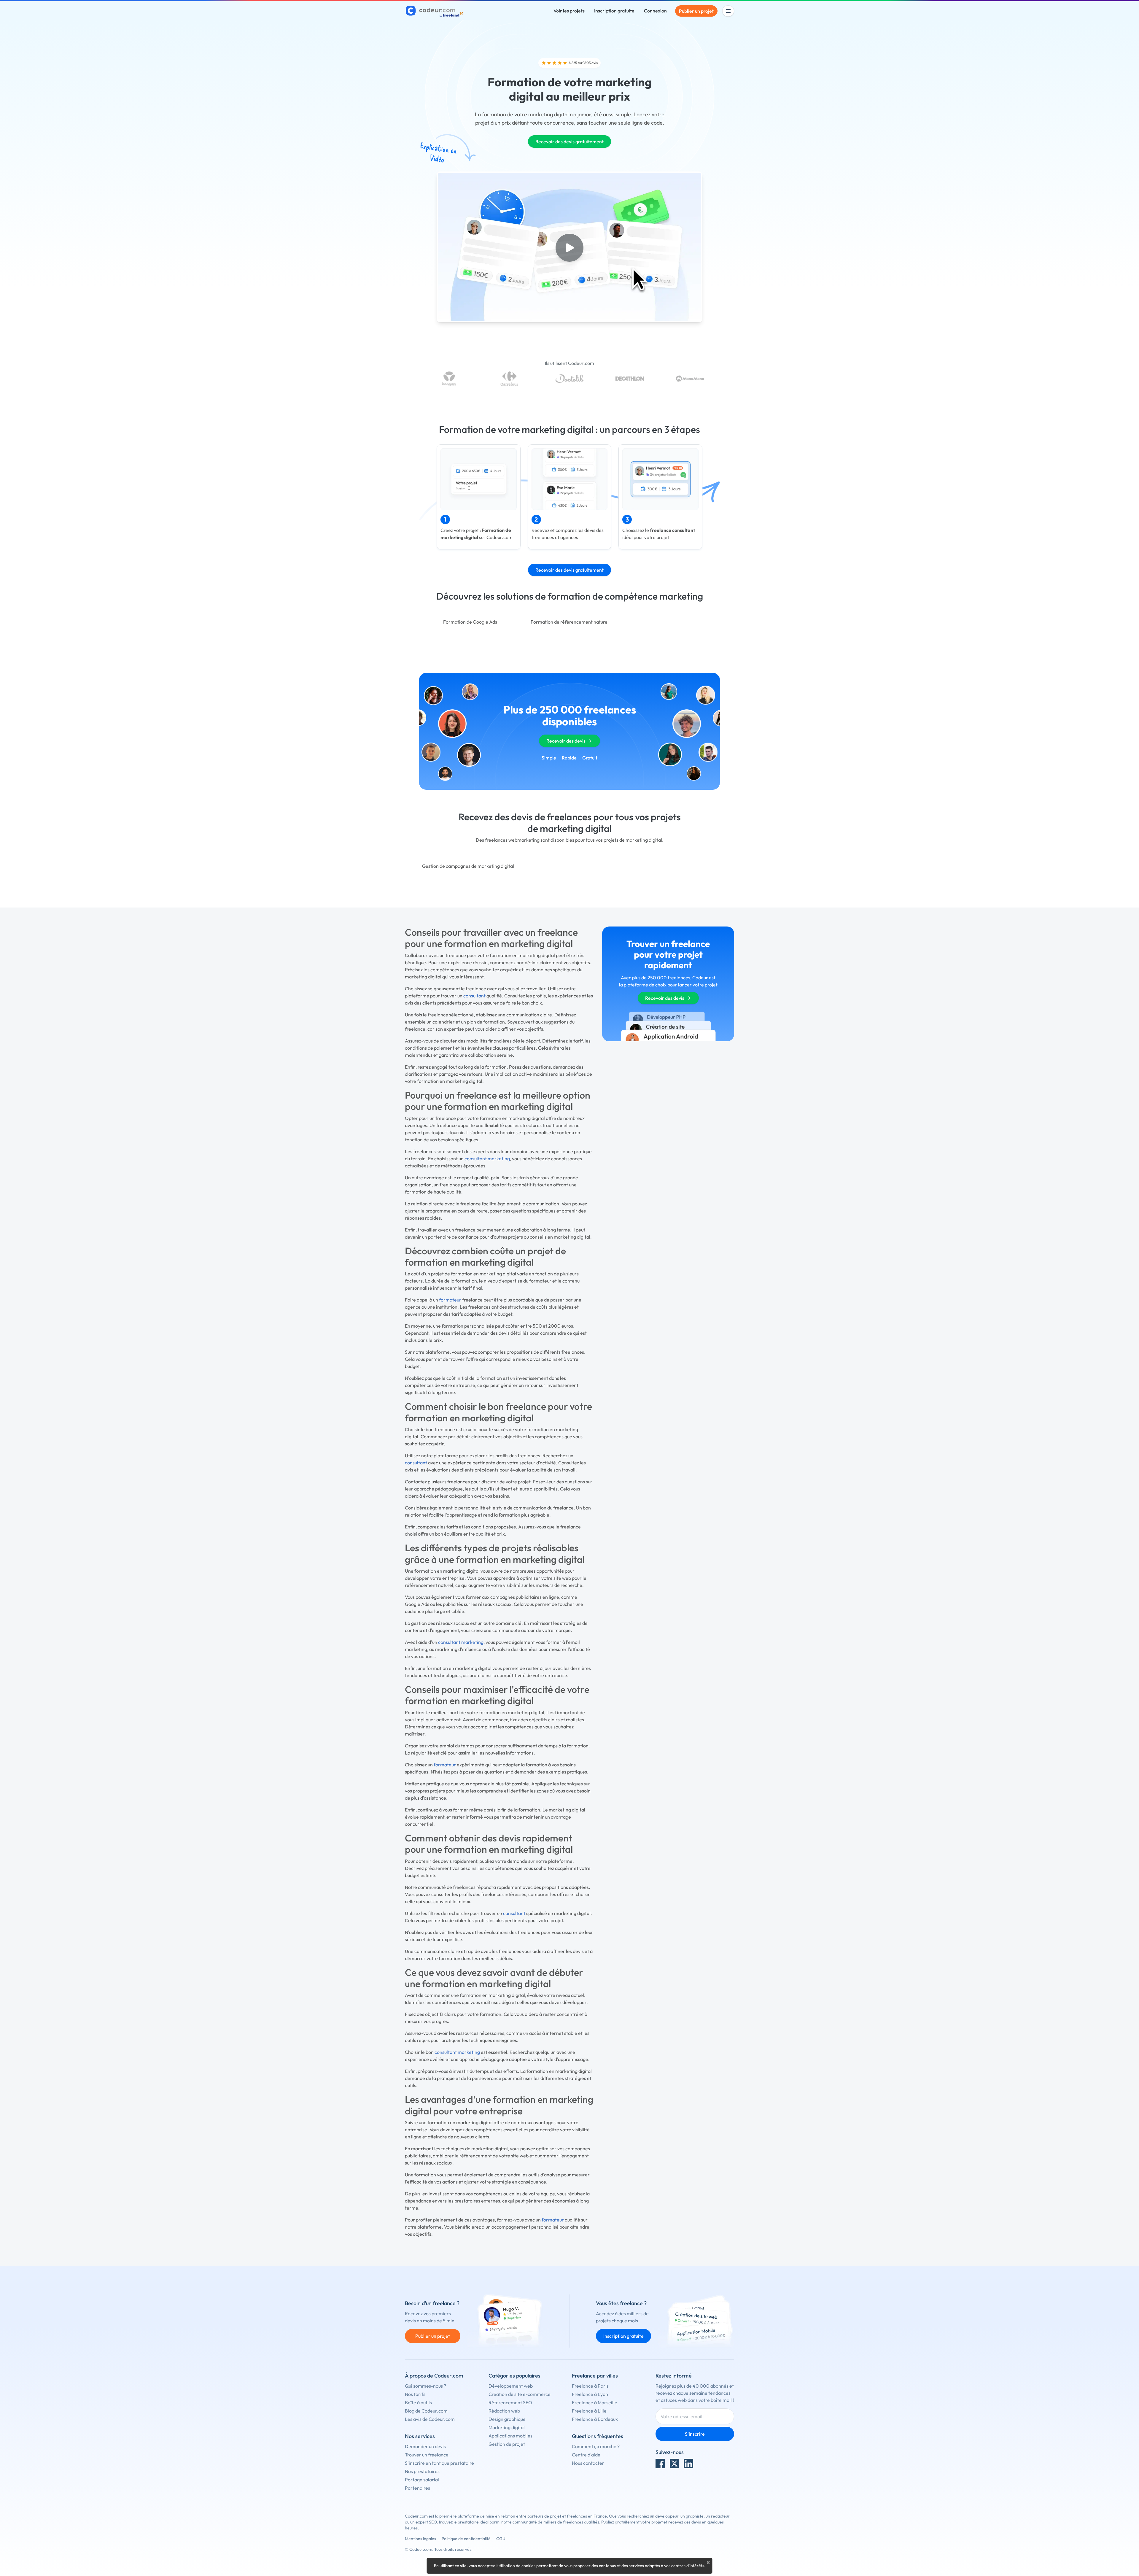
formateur (450, 1300)
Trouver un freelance (427, 2455)
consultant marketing (487, 1159)
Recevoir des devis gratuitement (569, 142)
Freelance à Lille (589, 2411)
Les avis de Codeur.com (430, 2419)
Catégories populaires (514, 2376)
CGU (501, 2539)
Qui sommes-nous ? (425, 2386)
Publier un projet (696, 11)
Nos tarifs (415, 2394)
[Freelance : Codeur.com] (435, 11)
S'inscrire (695, 2434)
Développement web (511, 2386)
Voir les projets (569, 11)
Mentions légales (420, 2539)
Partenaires (417, 2488)
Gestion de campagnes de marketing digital (468, 866)
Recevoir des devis (566, 741)
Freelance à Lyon (590, 2394)
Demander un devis (425, 2446)
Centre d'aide (586, 2455)
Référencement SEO (510, 2402)
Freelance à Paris (590, 2386)
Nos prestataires (422, 2471)
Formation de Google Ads (470, 622)
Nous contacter (588, 2463)
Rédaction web (504, 2411)
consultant (474, 996)
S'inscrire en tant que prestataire (439, 2463)
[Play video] (569, 248)
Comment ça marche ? (596, 2446)
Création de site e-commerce (520, 2394)
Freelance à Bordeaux (595, 2419)
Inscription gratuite (614, 11)
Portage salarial (422, 2480)
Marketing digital (507, 2427)
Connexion (655, 11)
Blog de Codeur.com (426, 2411)
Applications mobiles (510, 2436)
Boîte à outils (418, 2402)
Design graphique (507, 2419)
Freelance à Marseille (595, 2402)
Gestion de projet (507, 2444)
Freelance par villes (595, 2376)
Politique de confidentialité (466, 2539)
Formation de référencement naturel (570, 622)
